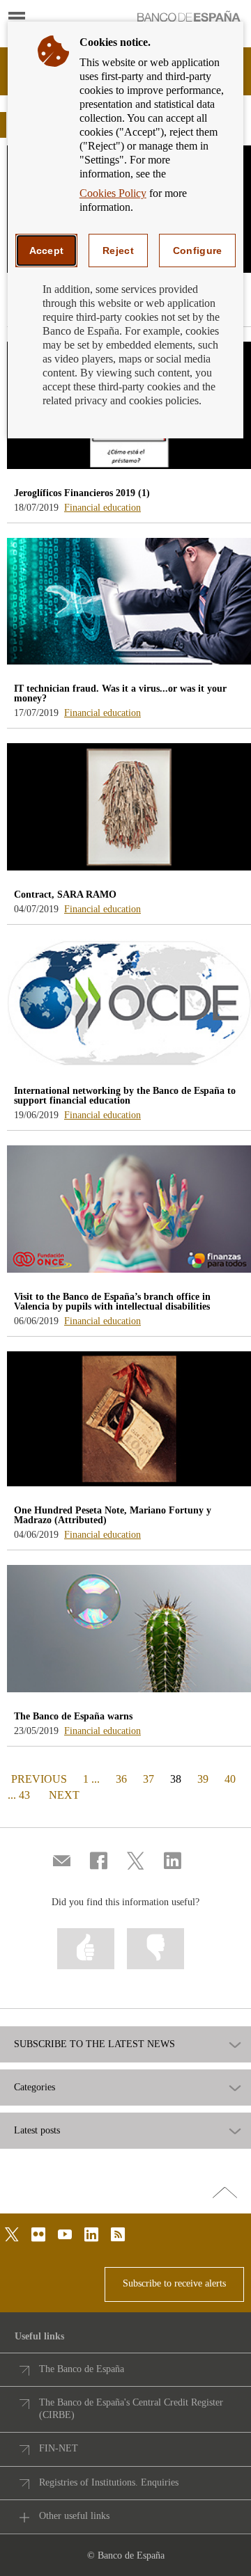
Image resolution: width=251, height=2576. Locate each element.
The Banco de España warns (73, 1716)
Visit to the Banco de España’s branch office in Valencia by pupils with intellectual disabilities (112, 1302)
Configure (198, 251)
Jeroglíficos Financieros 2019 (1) (82, 493)
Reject (118, 251)
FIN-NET (59, 2448)
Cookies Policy (113, 193)
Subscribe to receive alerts (174, 2283)
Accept (47, 251)
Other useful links (74, 2516)
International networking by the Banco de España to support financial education (125, 1096)
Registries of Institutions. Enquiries (109, 2482)
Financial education (102, 508)
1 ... (91, 1779)
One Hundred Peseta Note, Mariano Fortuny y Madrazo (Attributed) (113, 1515)
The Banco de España (82, 2369)
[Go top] (225, 2193)
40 (230, 1779)
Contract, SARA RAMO (65, 895)
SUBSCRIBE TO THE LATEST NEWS (94, 2044)
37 (149, 1779)
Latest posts (37, 2131)
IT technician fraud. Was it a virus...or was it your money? (120, 693)
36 (121, 1779)
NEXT (64, 1795)
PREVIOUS (38, 1779)
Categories (35, 2088)
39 (203, 1779)
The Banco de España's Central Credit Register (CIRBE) (131, 2409)
